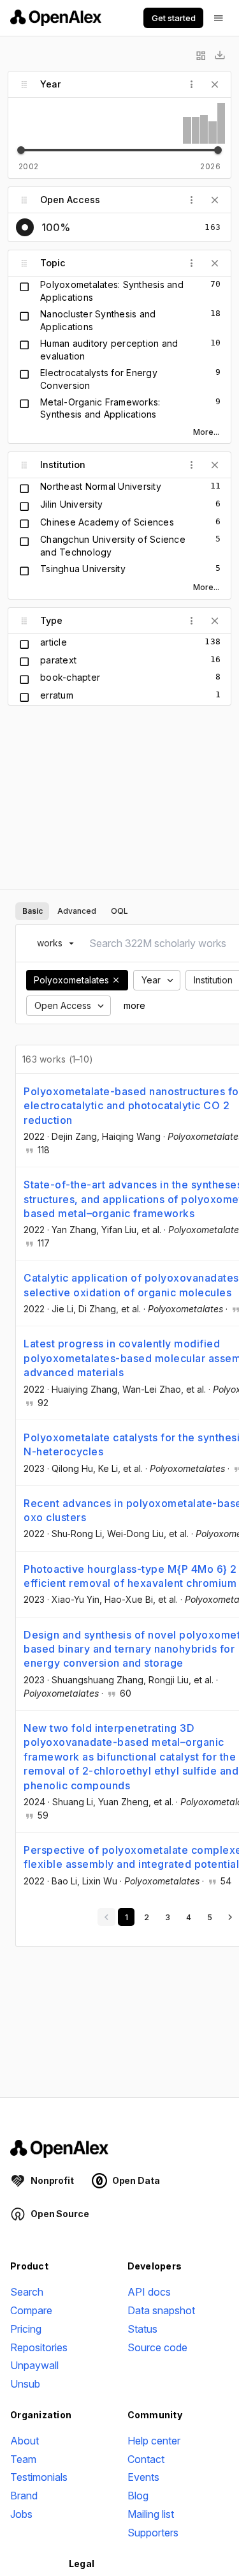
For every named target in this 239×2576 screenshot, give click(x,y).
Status (142, 2329)
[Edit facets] (201, 56)
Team (23, 2459)
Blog (138, 2496)
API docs (149, 2292)
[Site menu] (219, 18)
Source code (157, 2347)
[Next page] (230, 1917)
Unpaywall (34, 2365)
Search (27, 2292)
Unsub (25, 2384)
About (25, 2441)
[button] (116, 980)
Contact (146, 2459)
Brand (24, 2496)
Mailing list (151, 2514)
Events (143, 2477)
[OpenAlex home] (56, 18)
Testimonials (39, 2477)
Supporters (153, 2533)
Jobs (21, 2514)
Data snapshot (161, 2310)
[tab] (32, 911)
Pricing (26, 2329)
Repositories (39, 2347)
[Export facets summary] (220, 56)
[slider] (21, 150)
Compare (31, 2310)
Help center (154, 2441)
